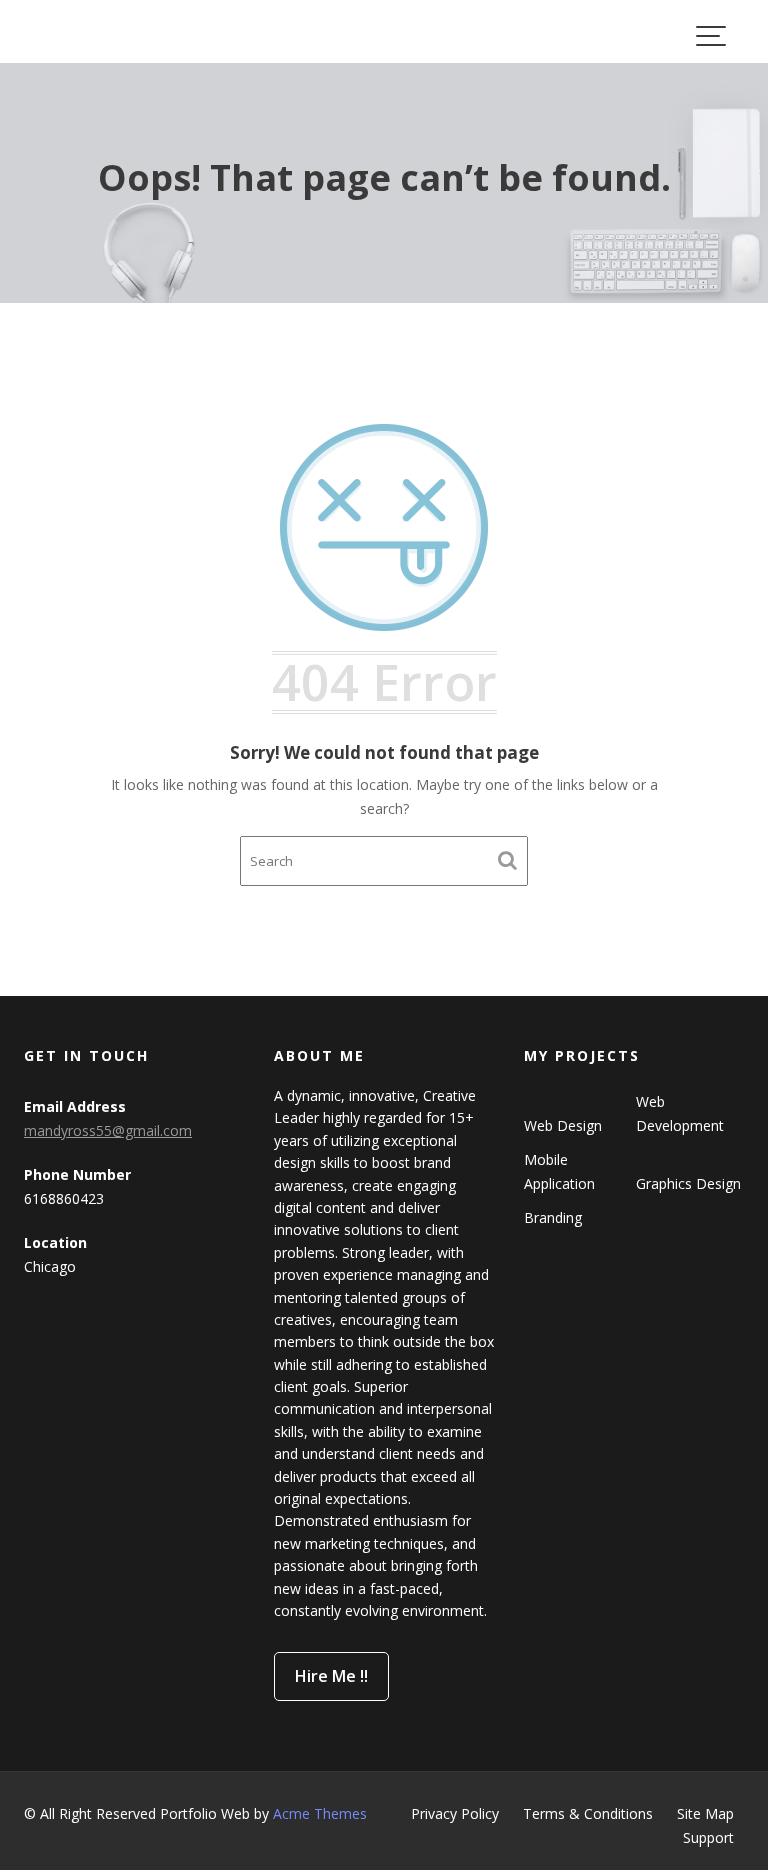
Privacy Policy (455, 1813)
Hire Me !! (331, 1676)
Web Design (563, 1125)
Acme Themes (320, 1813)
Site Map (705, 1813)
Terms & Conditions (588, 1813)
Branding (553, 1217)
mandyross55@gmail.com (108, 1130)
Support (708, 1837)
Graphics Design (688, 1183)
